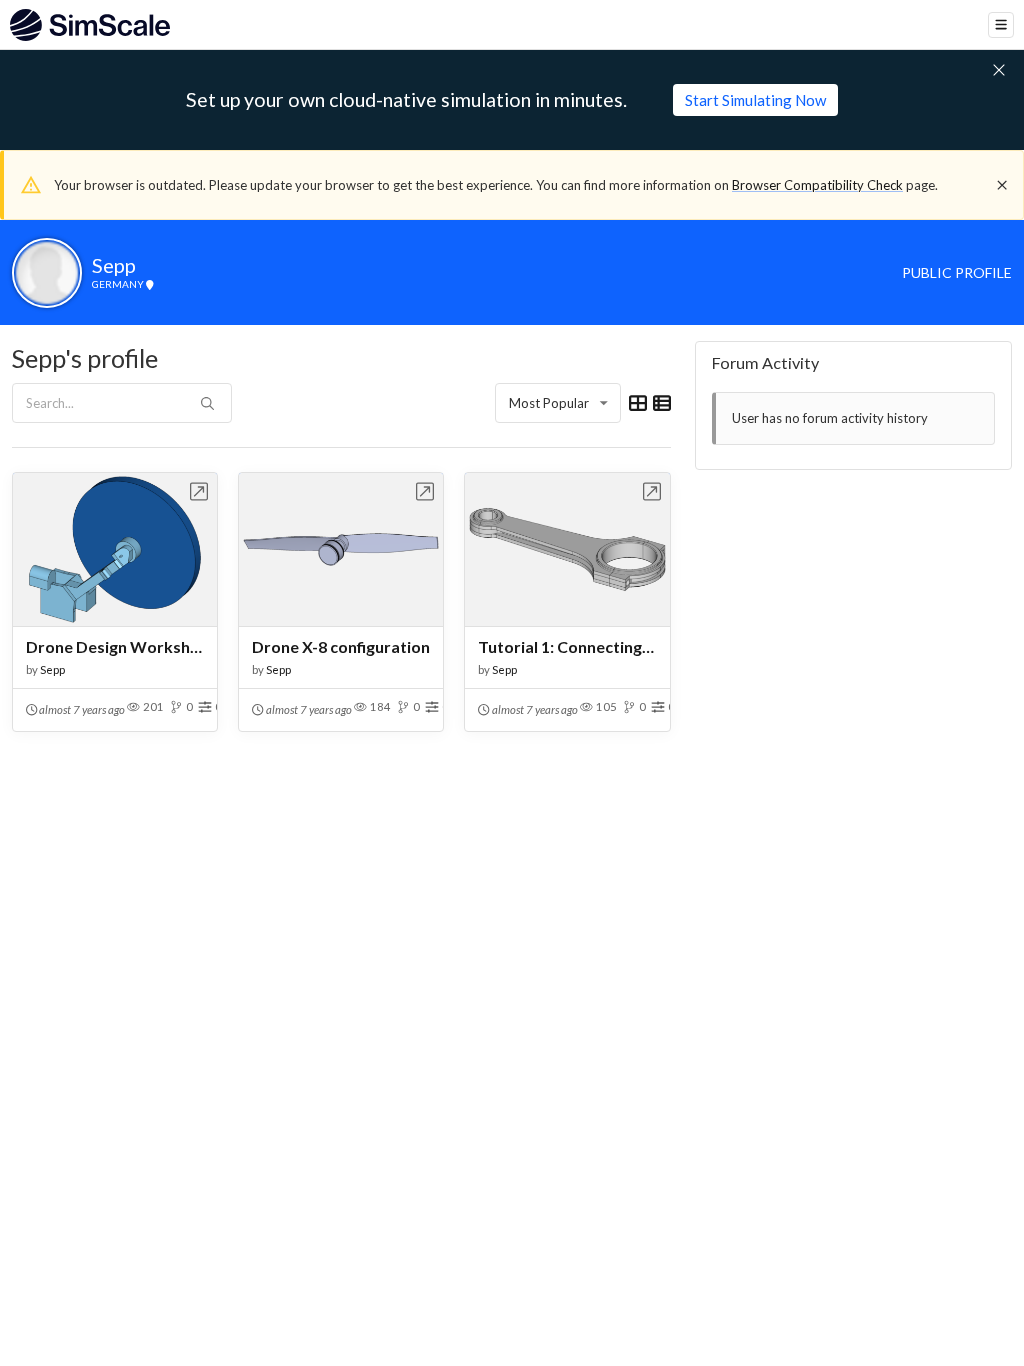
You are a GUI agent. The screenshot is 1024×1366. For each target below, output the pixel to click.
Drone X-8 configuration (341, 646)
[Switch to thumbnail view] (638, 403)
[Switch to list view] (662, 403)
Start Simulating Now (755, 100)
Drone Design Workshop (115, 646)
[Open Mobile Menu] (1001, 25)
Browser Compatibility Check (817, 185)
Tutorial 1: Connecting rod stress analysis (567, 646)
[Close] (1002, 185)
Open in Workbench (199, 491)
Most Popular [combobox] (549, 403)
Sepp (52, 669)
